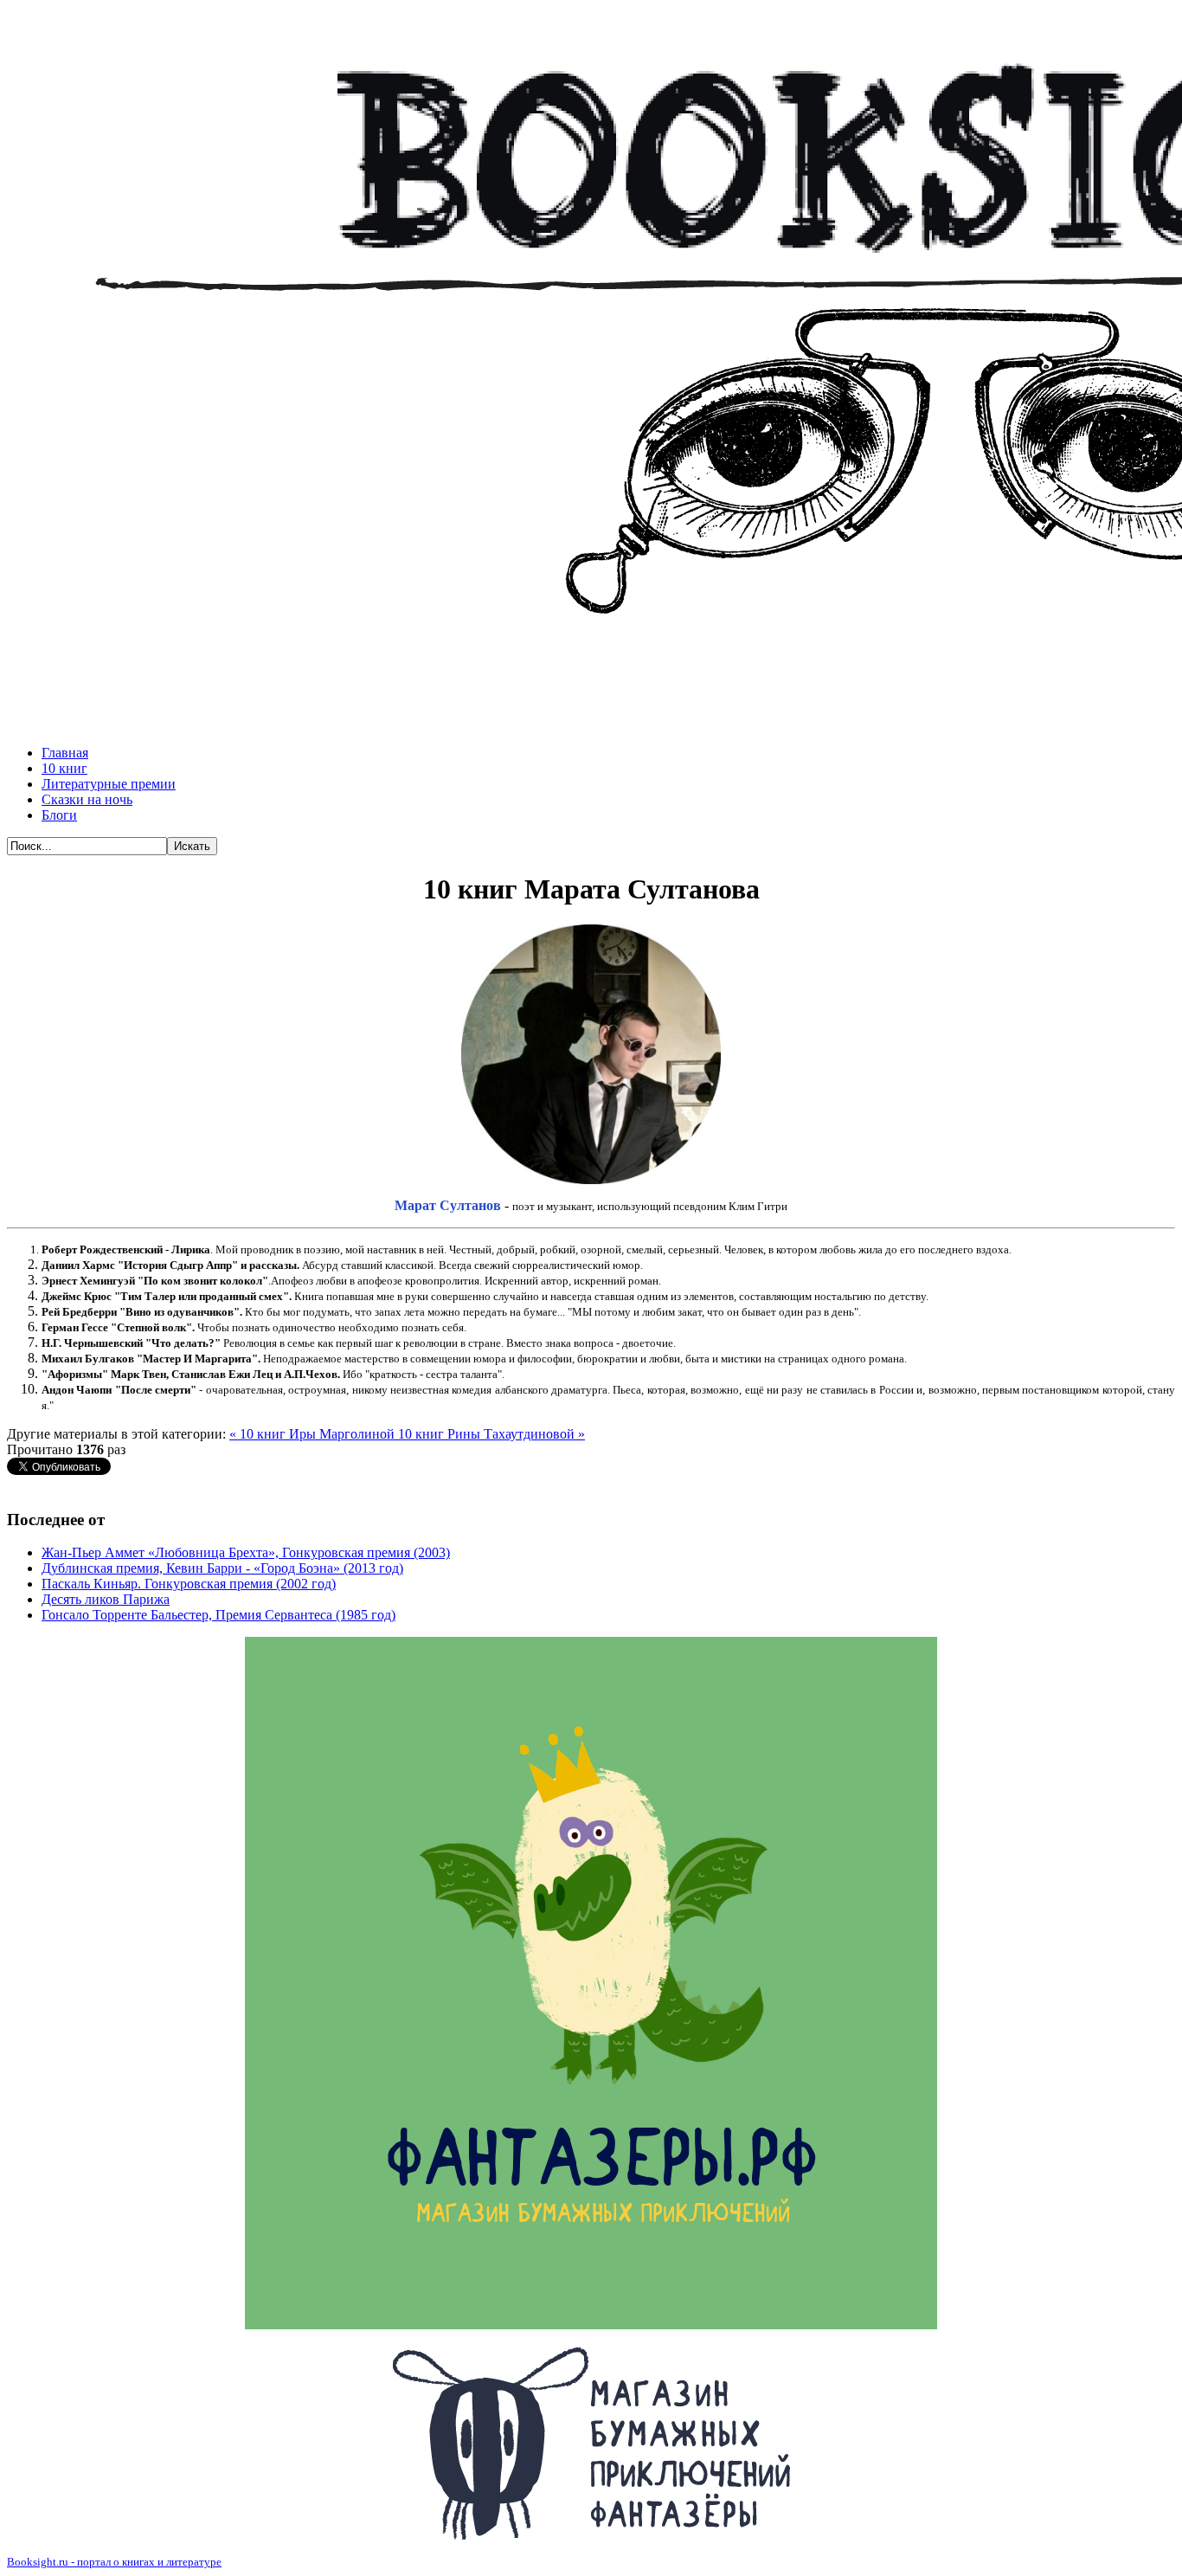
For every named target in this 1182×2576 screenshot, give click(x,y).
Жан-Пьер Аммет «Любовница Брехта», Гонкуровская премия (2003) (246, 1552)
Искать (192, 846)
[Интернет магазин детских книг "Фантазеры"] (591, 2443)
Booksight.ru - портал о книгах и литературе (114, 2562)
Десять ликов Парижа (106, 1599)
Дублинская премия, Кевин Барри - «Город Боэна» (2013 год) (222, 1568)
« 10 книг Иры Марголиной (314, 1434)
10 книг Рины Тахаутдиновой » (491, 1434)
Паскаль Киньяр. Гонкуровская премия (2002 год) (189, 1584)
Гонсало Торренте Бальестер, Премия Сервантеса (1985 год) (218, 1615)
